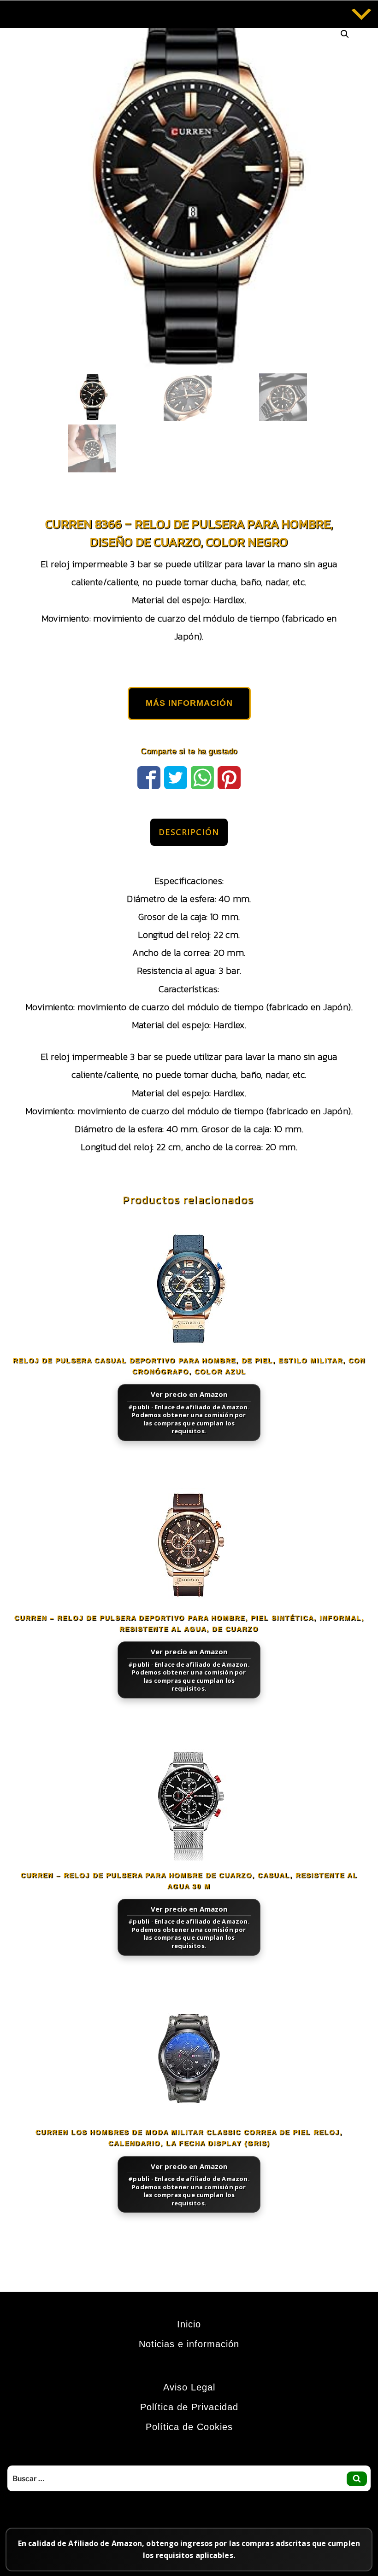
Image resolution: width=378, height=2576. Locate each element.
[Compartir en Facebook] (149, 776)
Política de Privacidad (189, 2407)
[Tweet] (176, 776)
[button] (345, 34)
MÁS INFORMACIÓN (189, 703)
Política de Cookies (189, 2427)
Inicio (189, 2324)
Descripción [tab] (189, 832)
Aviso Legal (189, 2387)
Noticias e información (189, 2344)
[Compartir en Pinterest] (229, 776)
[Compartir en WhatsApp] (202, 776)
